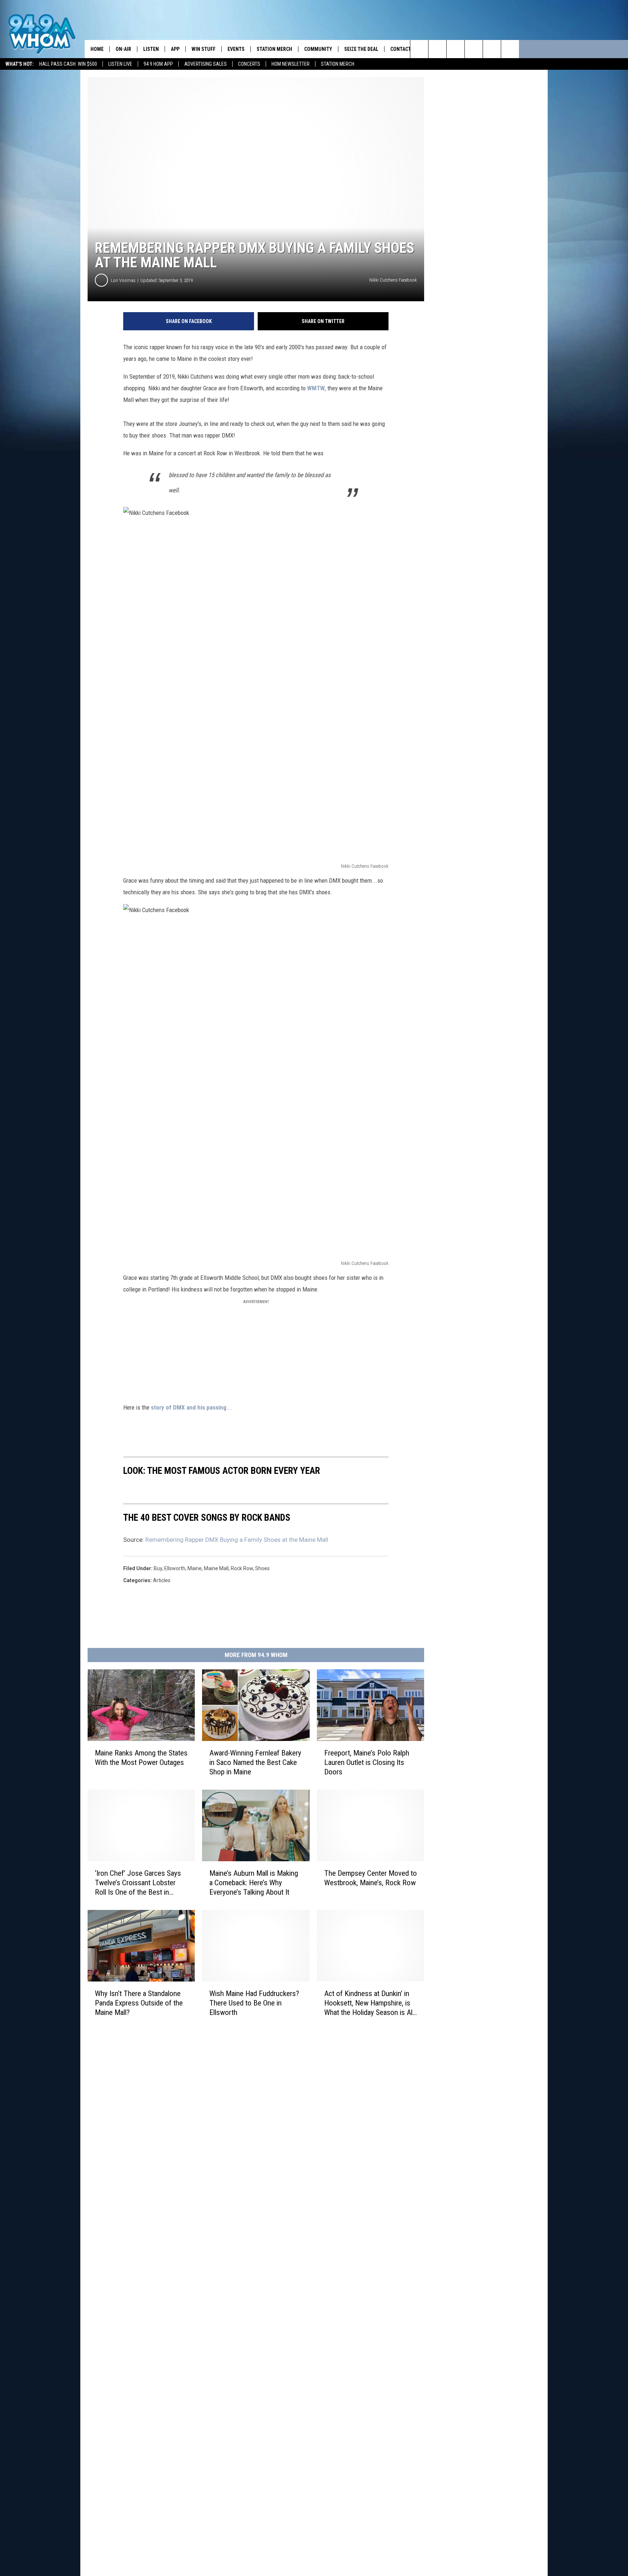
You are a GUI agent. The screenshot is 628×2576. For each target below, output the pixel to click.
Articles (162, 1580)
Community (318, 49)
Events (236, 49)
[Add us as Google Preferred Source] (437, 49)
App (175, 49)
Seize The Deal (361, 49)
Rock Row (242, 1568)
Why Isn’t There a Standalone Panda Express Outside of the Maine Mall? (139, 2003)
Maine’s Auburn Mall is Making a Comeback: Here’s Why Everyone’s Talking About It (254, 1883)
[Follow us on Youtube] (510, 49)
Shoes (262, 1568)
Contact (401, 49)
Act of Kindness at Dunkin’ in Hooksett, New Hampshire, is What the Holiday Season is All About (369, 2003)
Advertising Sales (206, 64)
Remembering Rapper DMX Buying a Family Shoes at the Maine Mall (237, 1540)
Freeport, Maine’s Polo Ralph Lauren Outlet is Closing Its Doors (367, 1762)
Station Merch (338, 64)
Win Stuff (204, 49)
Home (97, 49)
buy (158, 1568)
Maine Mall (216, 1568)
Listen (151, 49)
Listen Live (120, 64)
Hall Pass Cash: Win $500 (68, 64)
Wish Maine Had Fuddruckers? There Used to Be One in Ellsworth (254, 2003)
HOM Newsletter (291, 64)
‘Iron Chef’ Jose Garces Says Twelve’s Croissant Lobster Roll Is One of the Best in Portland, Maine (138, 1883)
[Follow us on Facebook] (456, 49)
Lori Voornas (123, 280)
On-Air (123, 49)
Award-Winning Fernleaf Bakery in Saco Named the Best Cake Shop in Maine (255, 1762)
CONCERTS (249, 64)
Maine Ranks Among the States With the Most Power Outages (141, 1758)
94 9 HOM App (158, 64)
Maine (195, 1568)
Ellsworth (175, 1568)
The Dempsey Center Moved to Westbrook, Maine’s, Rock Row (371, 1878)
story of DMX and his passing (188, 1407)
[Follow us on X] (492, 49)
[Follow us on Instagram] (474, 49)
